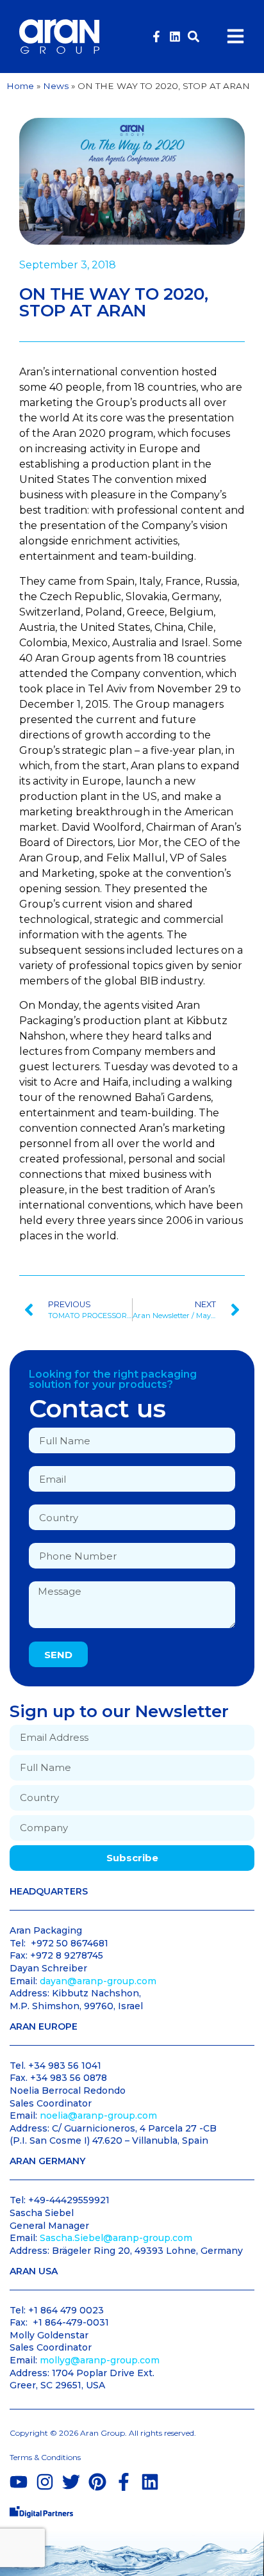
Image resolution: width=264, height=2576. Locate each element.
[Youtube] (19, 2482)
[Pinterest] (97, 2482)
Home (20, 86)
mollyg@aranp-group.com (100, 2360)
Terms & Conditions (45, 2457)
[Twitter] (71, 2482)
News (56, 86)
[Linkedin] (175, 37)
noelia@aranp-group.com (98, 2115)
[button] (194, 36)
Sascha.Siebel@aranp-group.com (116, 2238)
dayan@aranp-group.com (98, 1981)
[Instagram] (45, 2482)
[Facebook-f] (156, 37)
